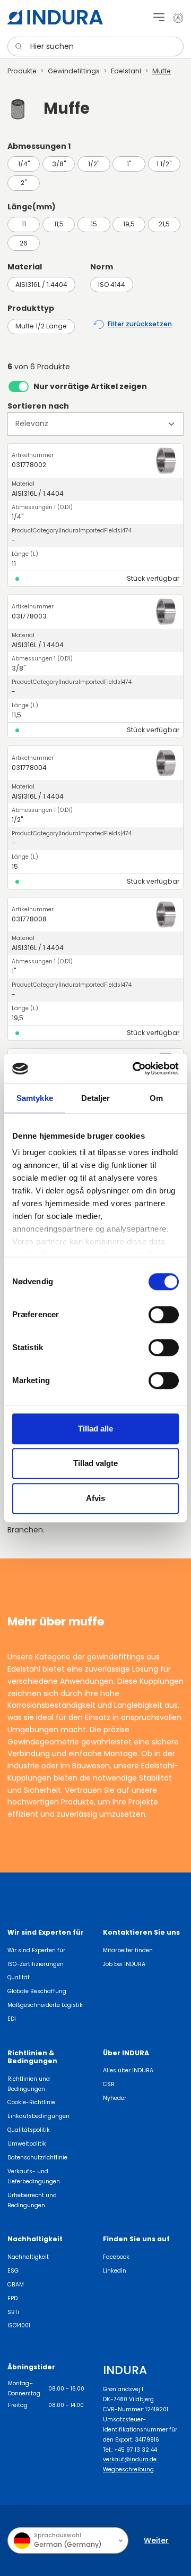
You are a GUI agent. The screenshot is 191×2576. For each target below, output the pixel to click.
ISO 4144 (112, 285)
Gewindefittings (74, 71)
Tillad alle (95, 1429)
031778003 (29, 616)
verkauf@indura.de (130, 2459)
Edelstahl (126, 71)
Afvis (95, 1498)
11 (24, 224)
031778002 (29, 465)
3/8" (59, 164)
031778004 (29, 768)
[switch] (164, 1315)
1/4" (24, 164)
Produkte (22, 71)
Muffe (162, 71)
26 (24, 243)
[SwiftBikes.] (55, 17)
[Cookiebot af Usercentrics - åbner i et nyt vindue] (135, 1069)
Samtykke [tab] (35, 1098)
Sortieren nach (38, 406)
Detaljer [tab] (96, 1098)
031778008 (29, 919)
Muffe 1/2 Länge (41, 326)
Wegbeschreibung (128, 2469)
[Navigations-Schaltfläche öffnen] (159, 17)
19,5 (129, 224)
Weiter (156, 2540)
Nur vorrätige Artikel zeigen (90, 386)
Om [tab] (156, 1098)
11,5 (59, 224)
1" (129, 164)
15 (94, 224)
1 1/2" (164, 164)
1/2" (94, 164)
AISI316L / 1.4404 (41, 285)
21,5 (164, 224)
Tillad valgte (95, 1463)
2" (24, 183)
